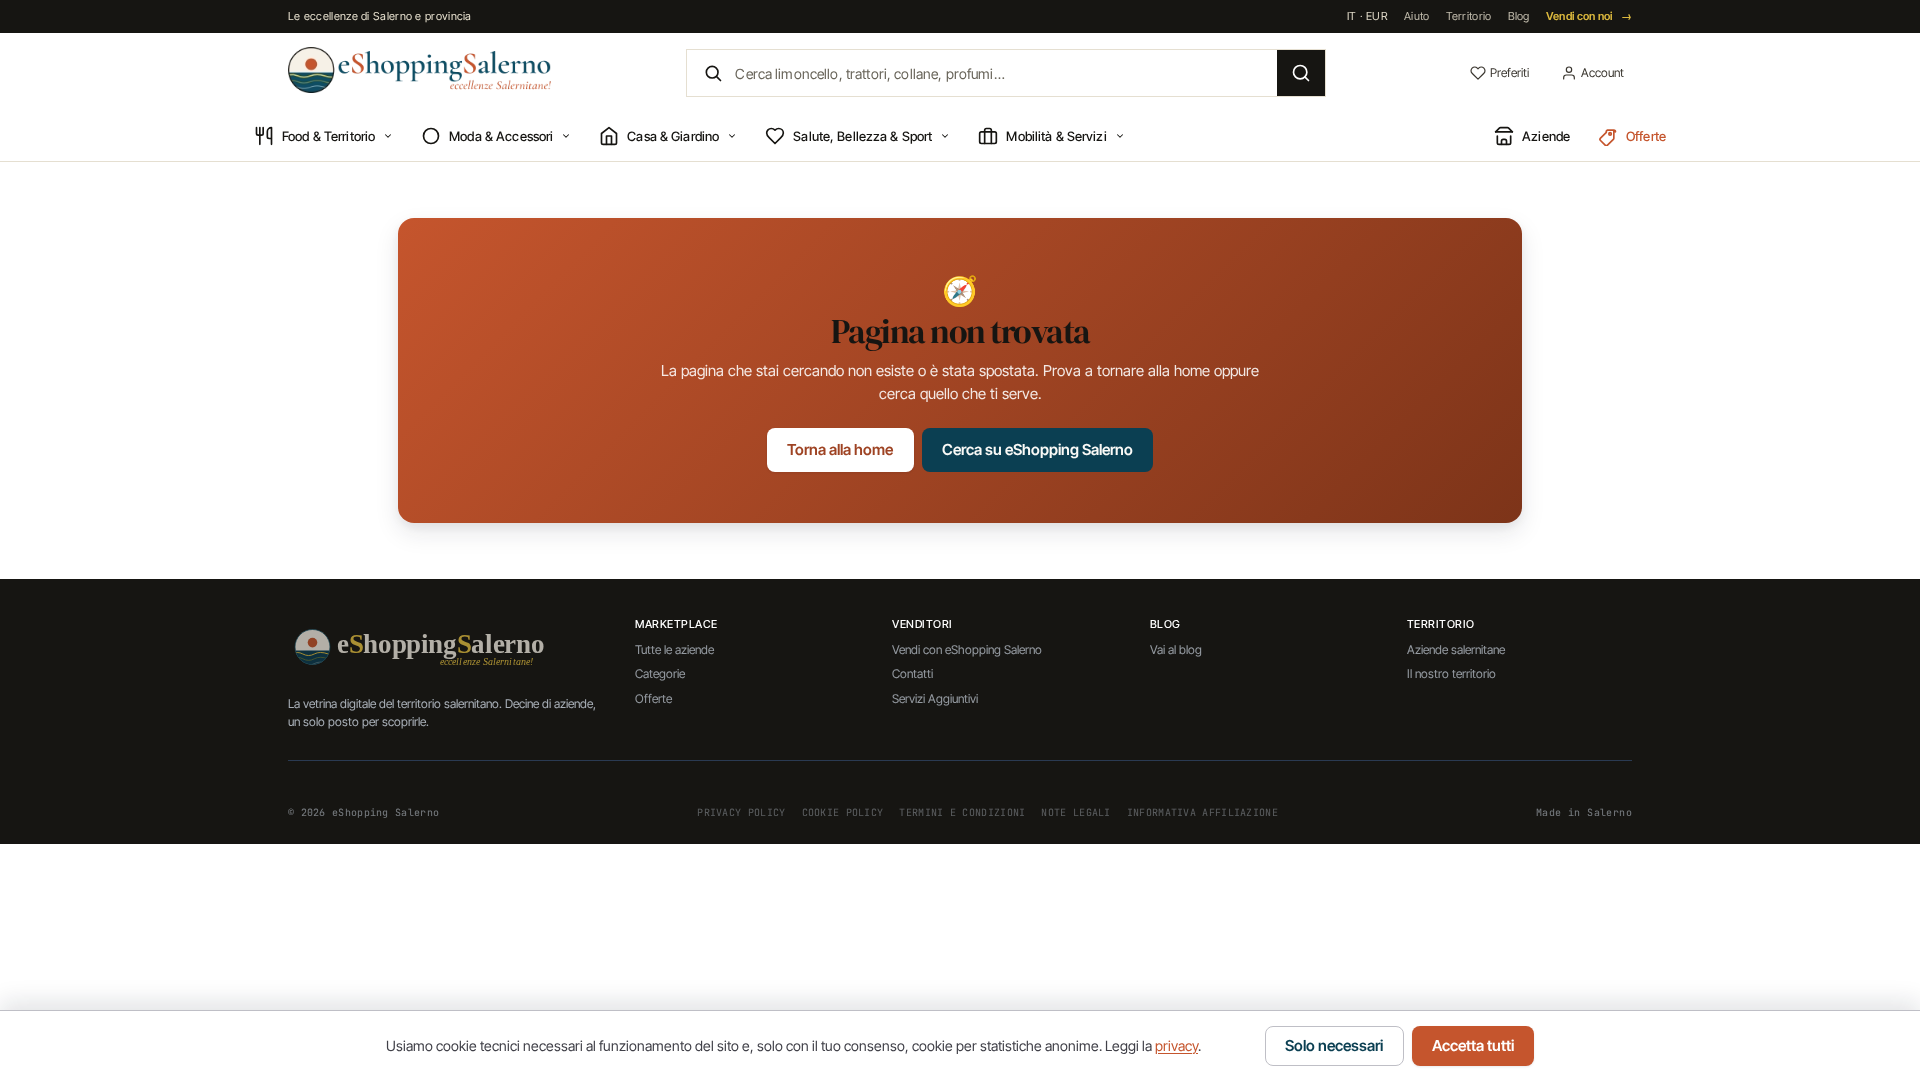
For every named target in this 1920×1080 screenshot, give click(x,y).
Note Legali (1075, 812)
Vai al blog (1176, 649)
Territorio (1469, 16)
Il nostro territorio (1451, 673)
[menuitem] (323, 137)
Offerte (653, 698)
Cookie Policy (843, 812)
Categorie (660, 673)
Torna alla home (840, 449)
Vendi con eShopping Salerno (967, 649)
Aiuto (1417, 16)
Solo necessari (1334, 1045)
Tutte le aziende (674, 649)
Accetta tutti (1473, 1045)
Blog (1519, 16)
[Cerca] (1301, 73)
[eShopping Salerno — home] (419, 70)
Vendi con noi (1589, 16)
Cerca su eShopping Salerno (1037, 449)
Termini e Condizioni (962, 812)
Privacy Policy (741, 812)
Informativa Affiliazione (1202, 812)
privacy (1176, 1045)
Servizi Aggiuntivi (935, 698)
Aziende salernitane (1456, 649)
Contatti (912, 673)
